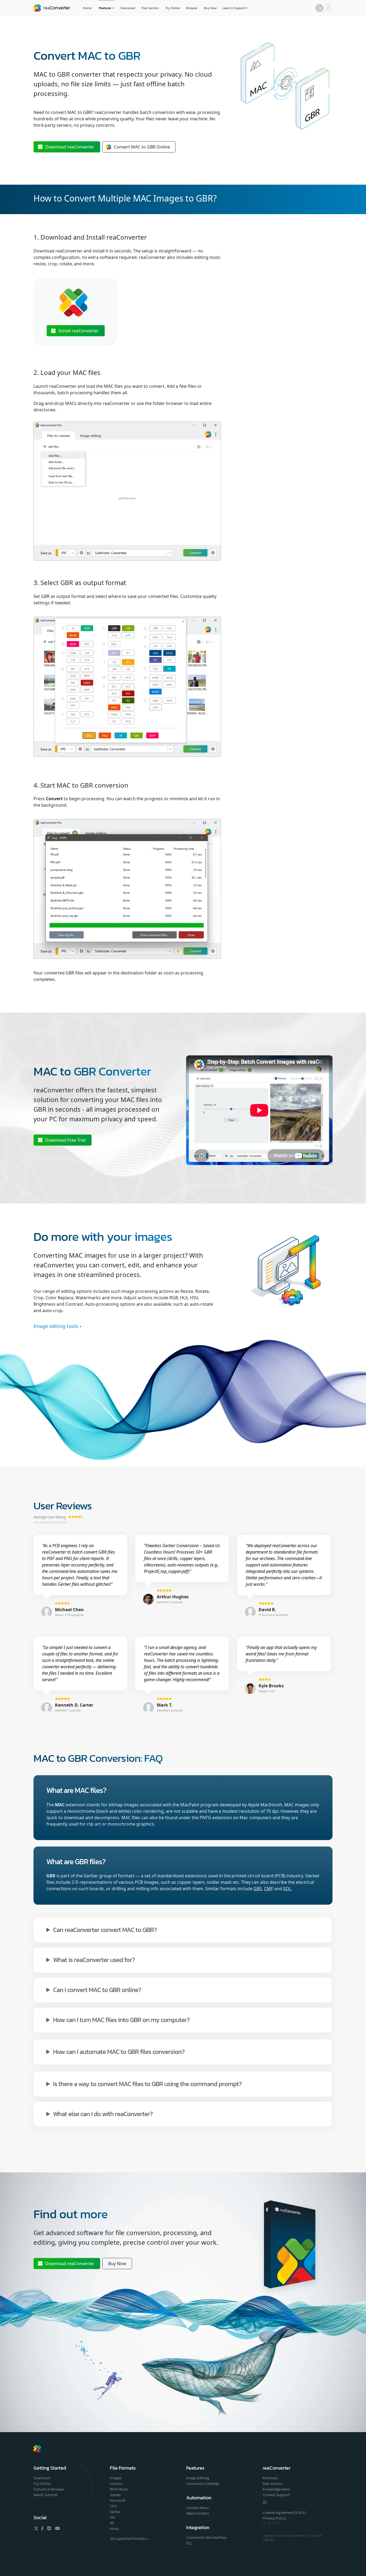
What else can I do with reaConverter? (103, 2114)
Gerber (115, 2512)
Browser (192, 8)
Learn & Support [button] (234, 8)
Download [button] (70, 147)
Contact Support (276, 2495)
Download (128, 8)
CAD (113, 2506)
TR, (275, 2523)
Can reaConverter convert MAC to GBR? (105, 1929)
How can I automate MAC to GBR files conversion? (119, 2051)
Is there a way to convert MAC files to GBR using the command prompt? (147, 2084)
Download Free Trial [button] (66, 1140)
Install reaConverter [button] (79, 331)
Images (116, 2478)
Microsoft (118, 2501)
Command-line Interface (206, 2538)
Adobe (115, 2495)
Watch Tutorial (46, 2495)
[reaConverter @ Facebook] (43, 2528)
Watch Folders (198, 2513)
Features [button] (105, 8)
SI (278, 2523)
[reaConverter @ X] (36, 2528)
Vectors (116, 2484)
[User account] (328, 8)
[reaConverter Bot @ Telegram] (265, 2502)
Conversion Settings (203, 2484)
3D (112, 2523)
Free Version (150, 8)
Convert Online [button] (142, 147)
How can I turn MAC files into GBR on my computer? (121, 2020)
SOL (287, 1889)
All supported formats (128, 2539)
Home (87, 8)
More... (115, 2529)
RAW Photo (119, 2489)
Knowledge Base (276, 2489)
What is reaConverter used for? (94, 1959)
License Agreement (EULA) (284, 2513)
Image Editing (198, 2478)
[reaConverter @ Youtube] (57, 2528)
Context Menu (197, 2508)
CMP (269, 1889)
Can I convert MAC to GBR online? (97, 1989)
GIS (113, 2517)
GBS (258, 1889)
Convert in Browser (49, 2489)
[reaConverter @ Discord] (49, 2528)
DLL (189, 2543)
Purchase (270, 2478)
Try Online (173, 8)
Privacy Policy (274, 2518)
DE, (265, 2523)
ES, (270, 2523)
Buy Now (210, 8)
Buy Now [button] (117, 2264)
